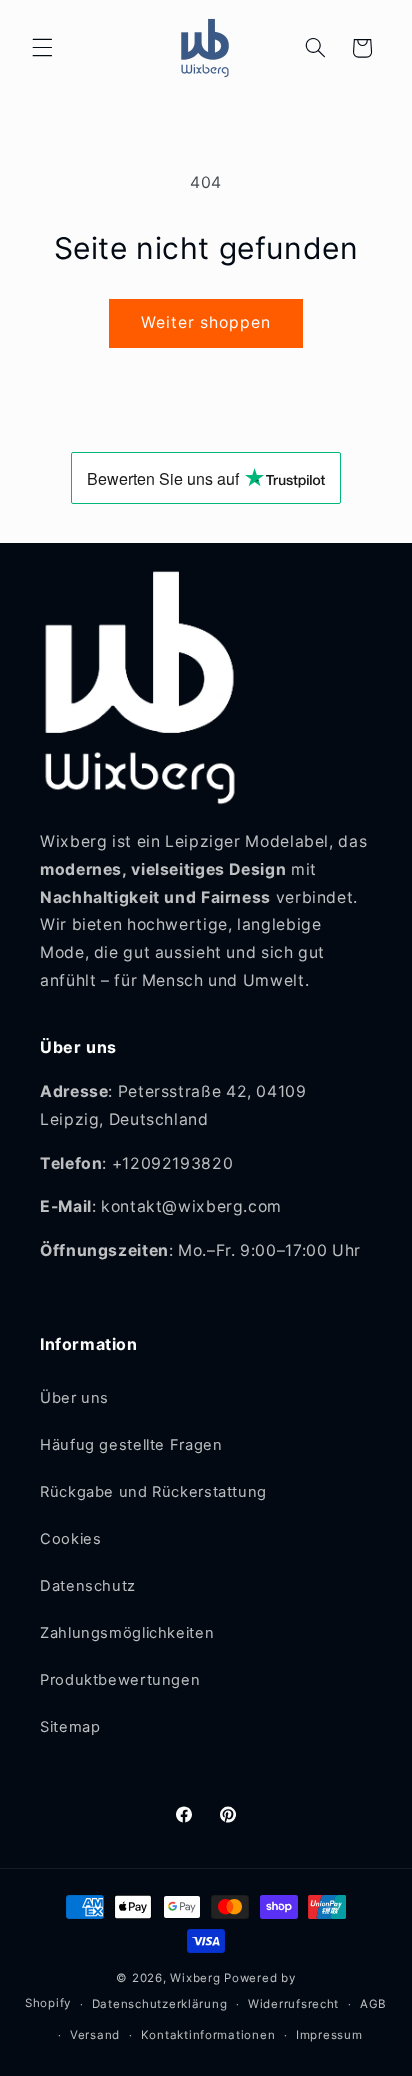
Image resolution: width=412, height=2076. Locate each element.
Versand (95, 2035)
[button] (42, 48)
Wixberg (195, 1978)
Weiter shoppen (206, 322)
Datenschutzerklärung (160, 2004)
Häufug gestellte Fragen (131, 1445)
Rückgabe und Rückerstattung (153, 1492)
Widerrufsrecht (293, 2004)
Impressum (329, 2035)
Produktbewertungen (120, 1680)
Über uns (74, 1398)
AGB (373, 2004)
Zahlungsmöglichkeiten (127, 1633)
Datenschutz (88, 1586)
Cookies (70, 1539)
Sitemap (70, 1727)
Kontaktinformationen (208, 2035)
